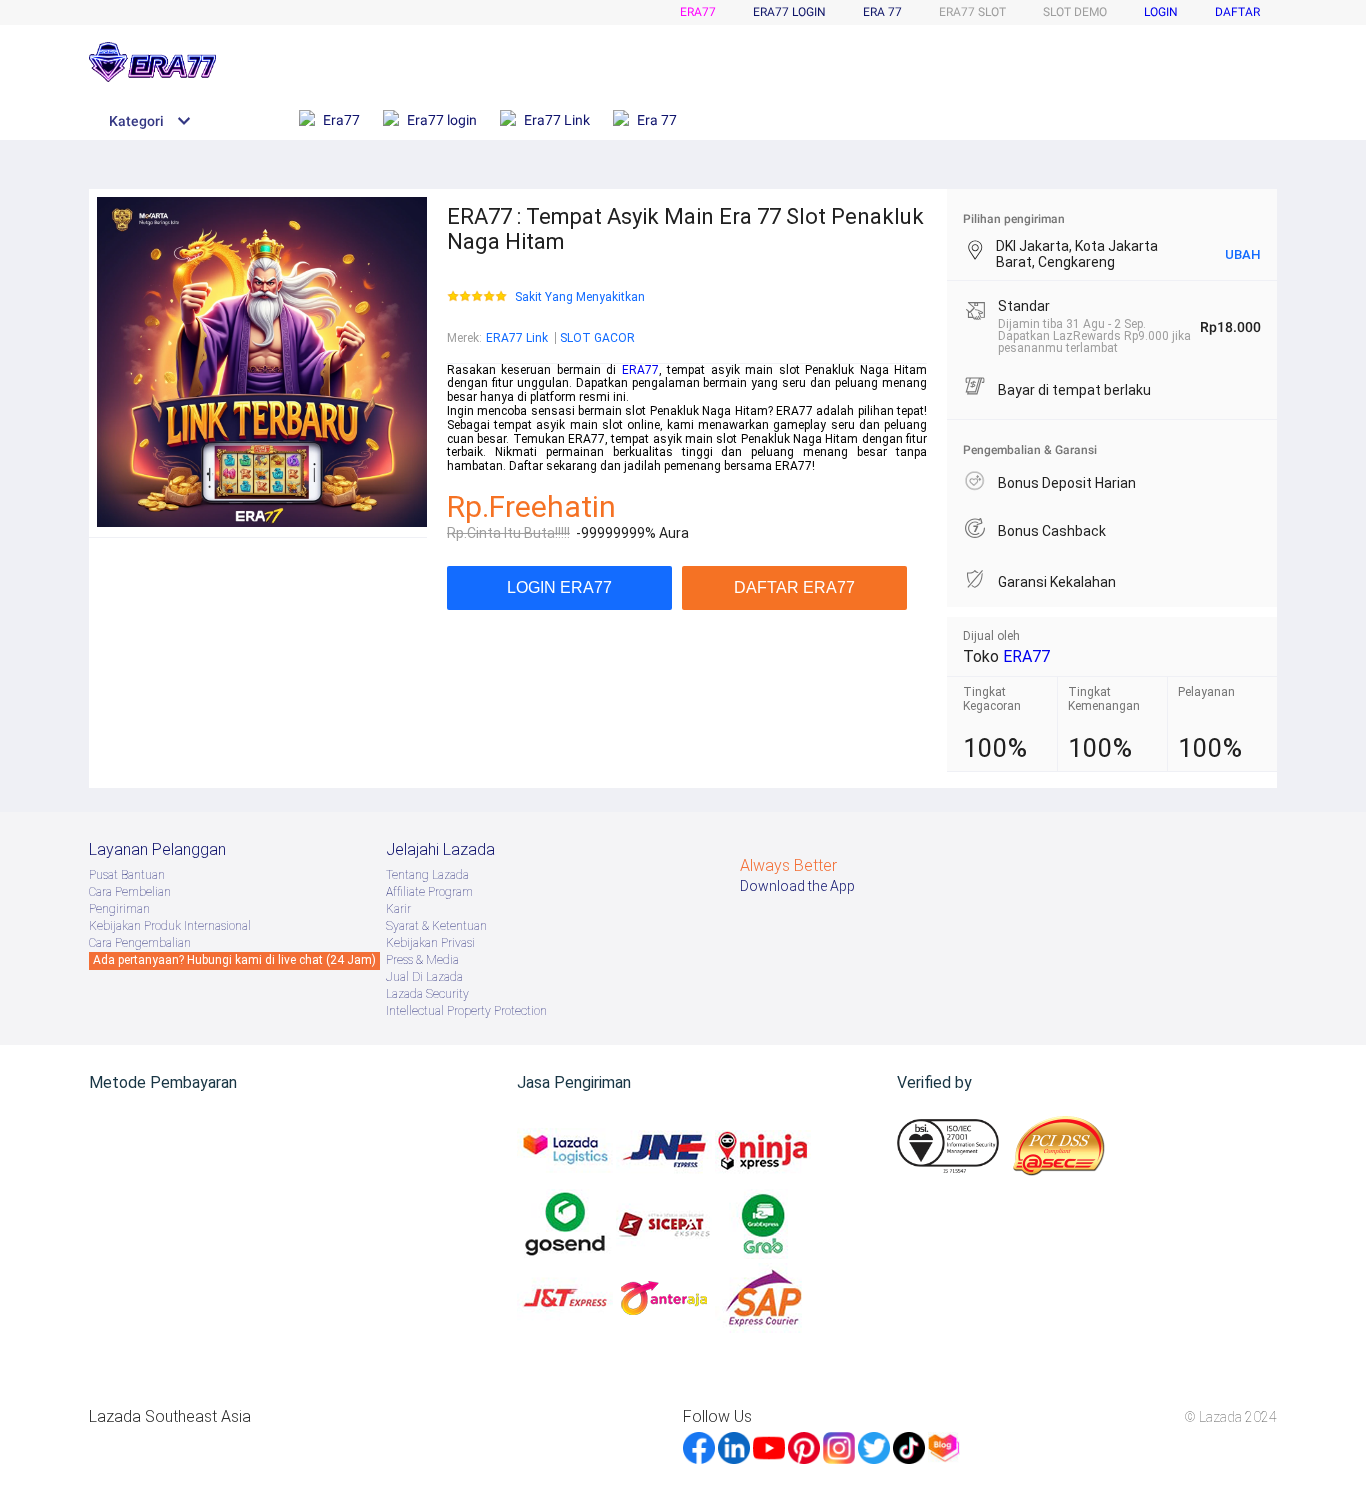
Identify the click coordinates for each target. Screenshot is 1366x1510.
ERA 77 (882, 12)
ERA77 (698, 12)
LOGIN (1161, 12)
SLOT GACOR (597, 338)
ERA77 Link (517, 338)
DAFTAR (1237, 12)
